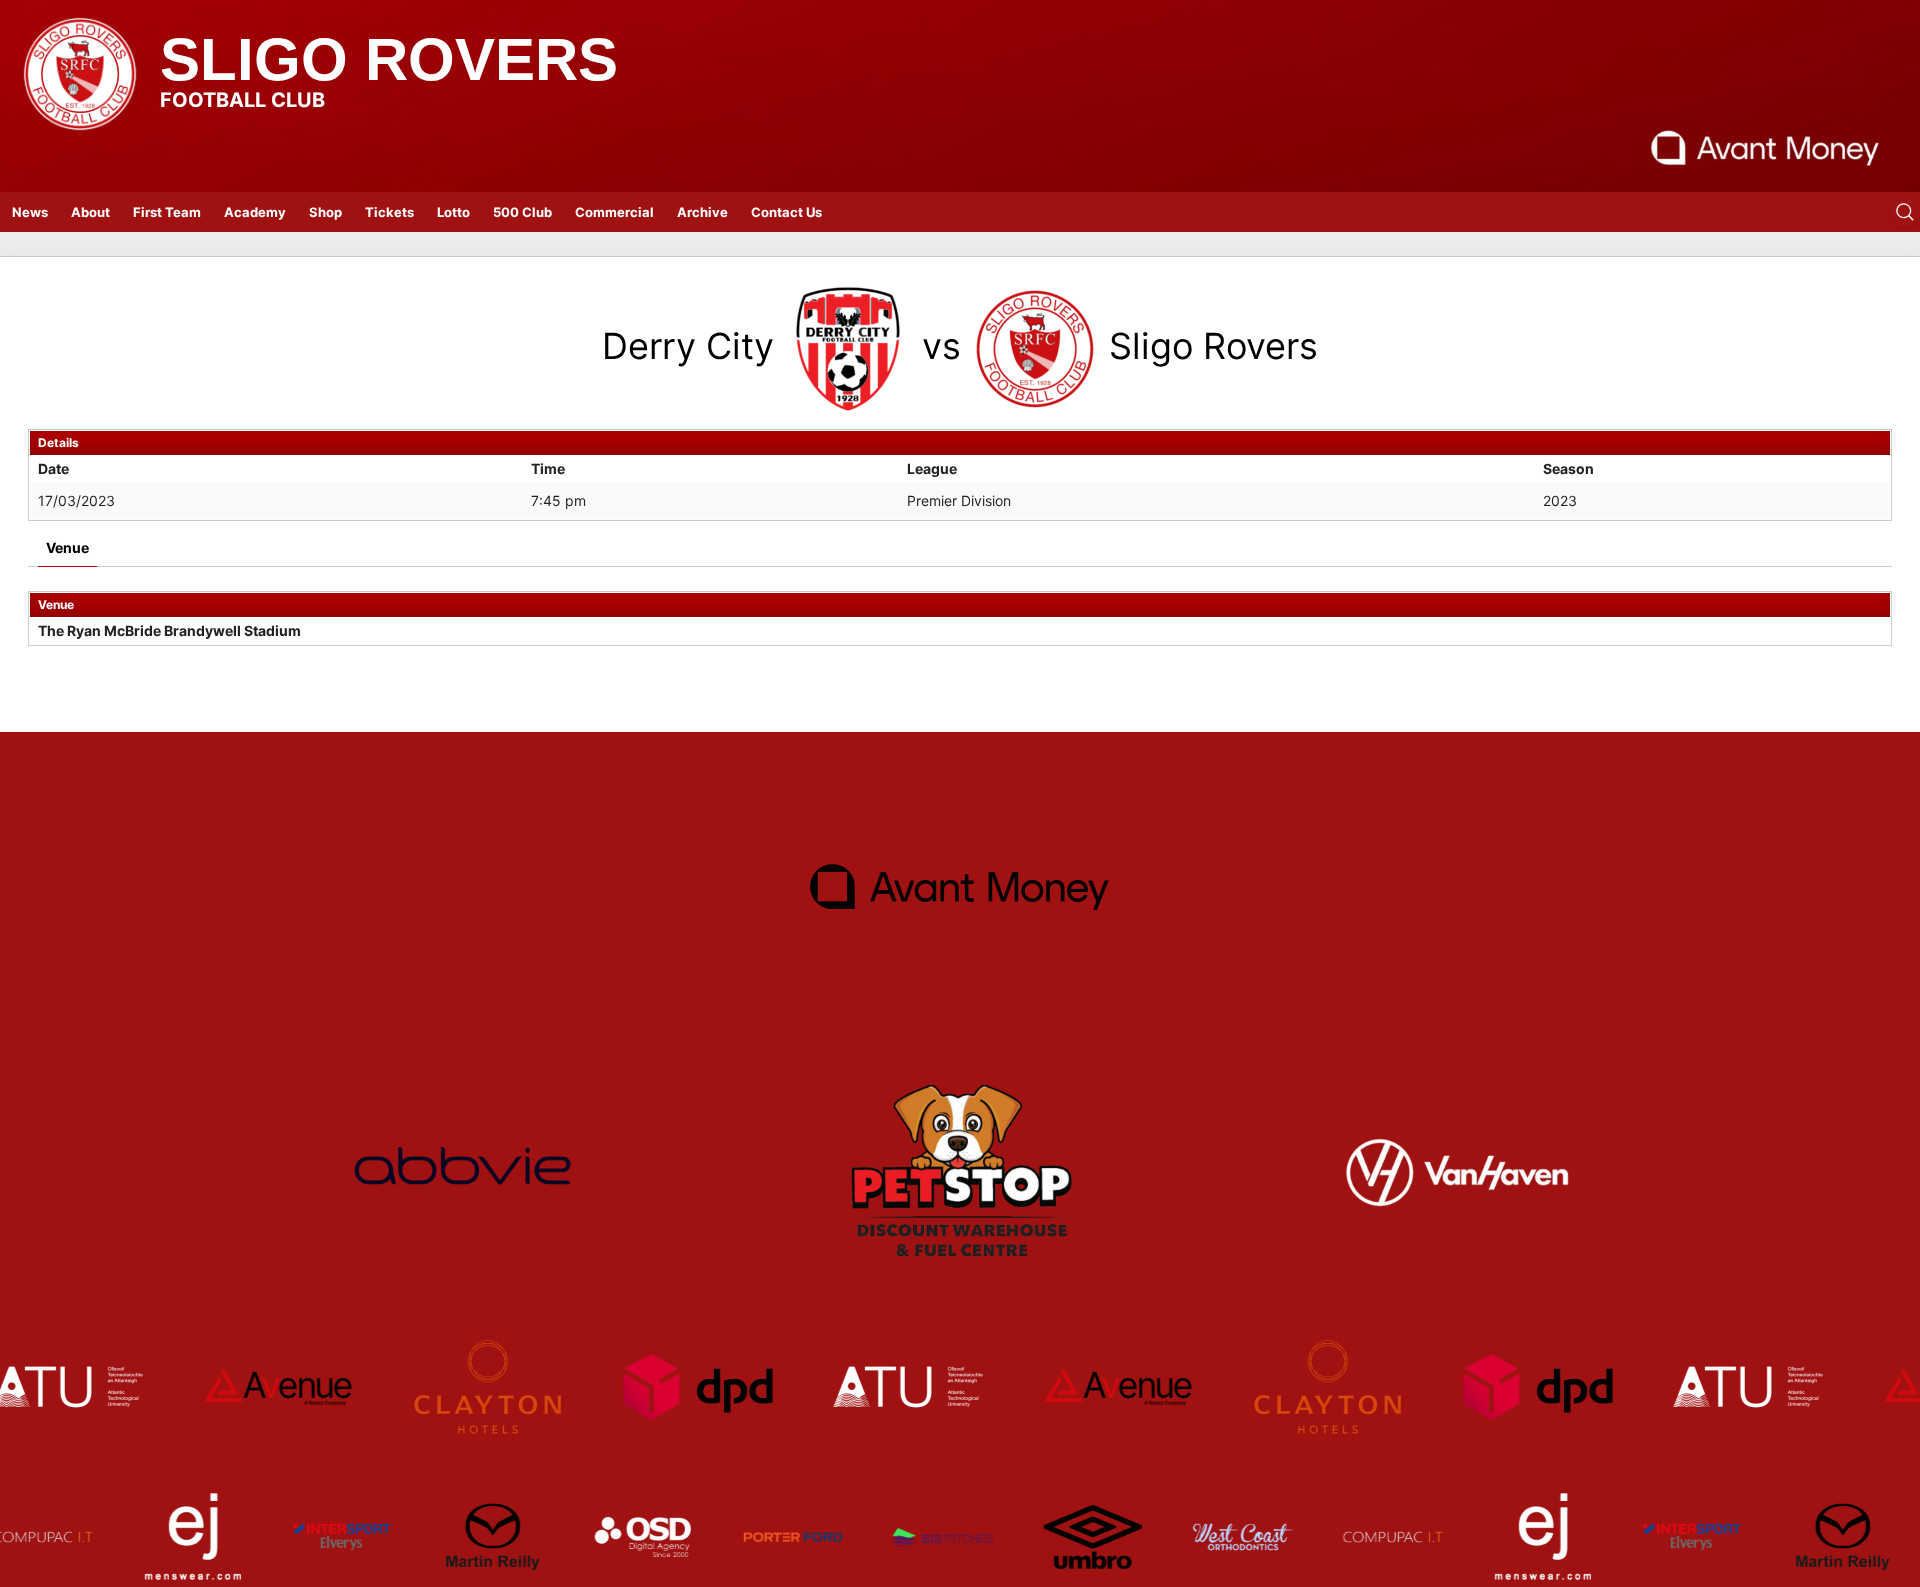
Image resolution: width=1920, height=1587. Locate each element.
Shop (325, 212)
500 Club (522, 212)
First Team (167, 212)
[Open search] (1905, 212)
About (90, 212)
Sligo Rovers (389, 59)
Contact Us (786, 212)
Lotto (453, 212)
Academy (255, 212)
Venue (67, 547)
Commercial (614, 212)
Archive (702, 212)
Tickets (389, 212)
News (30, 212)
